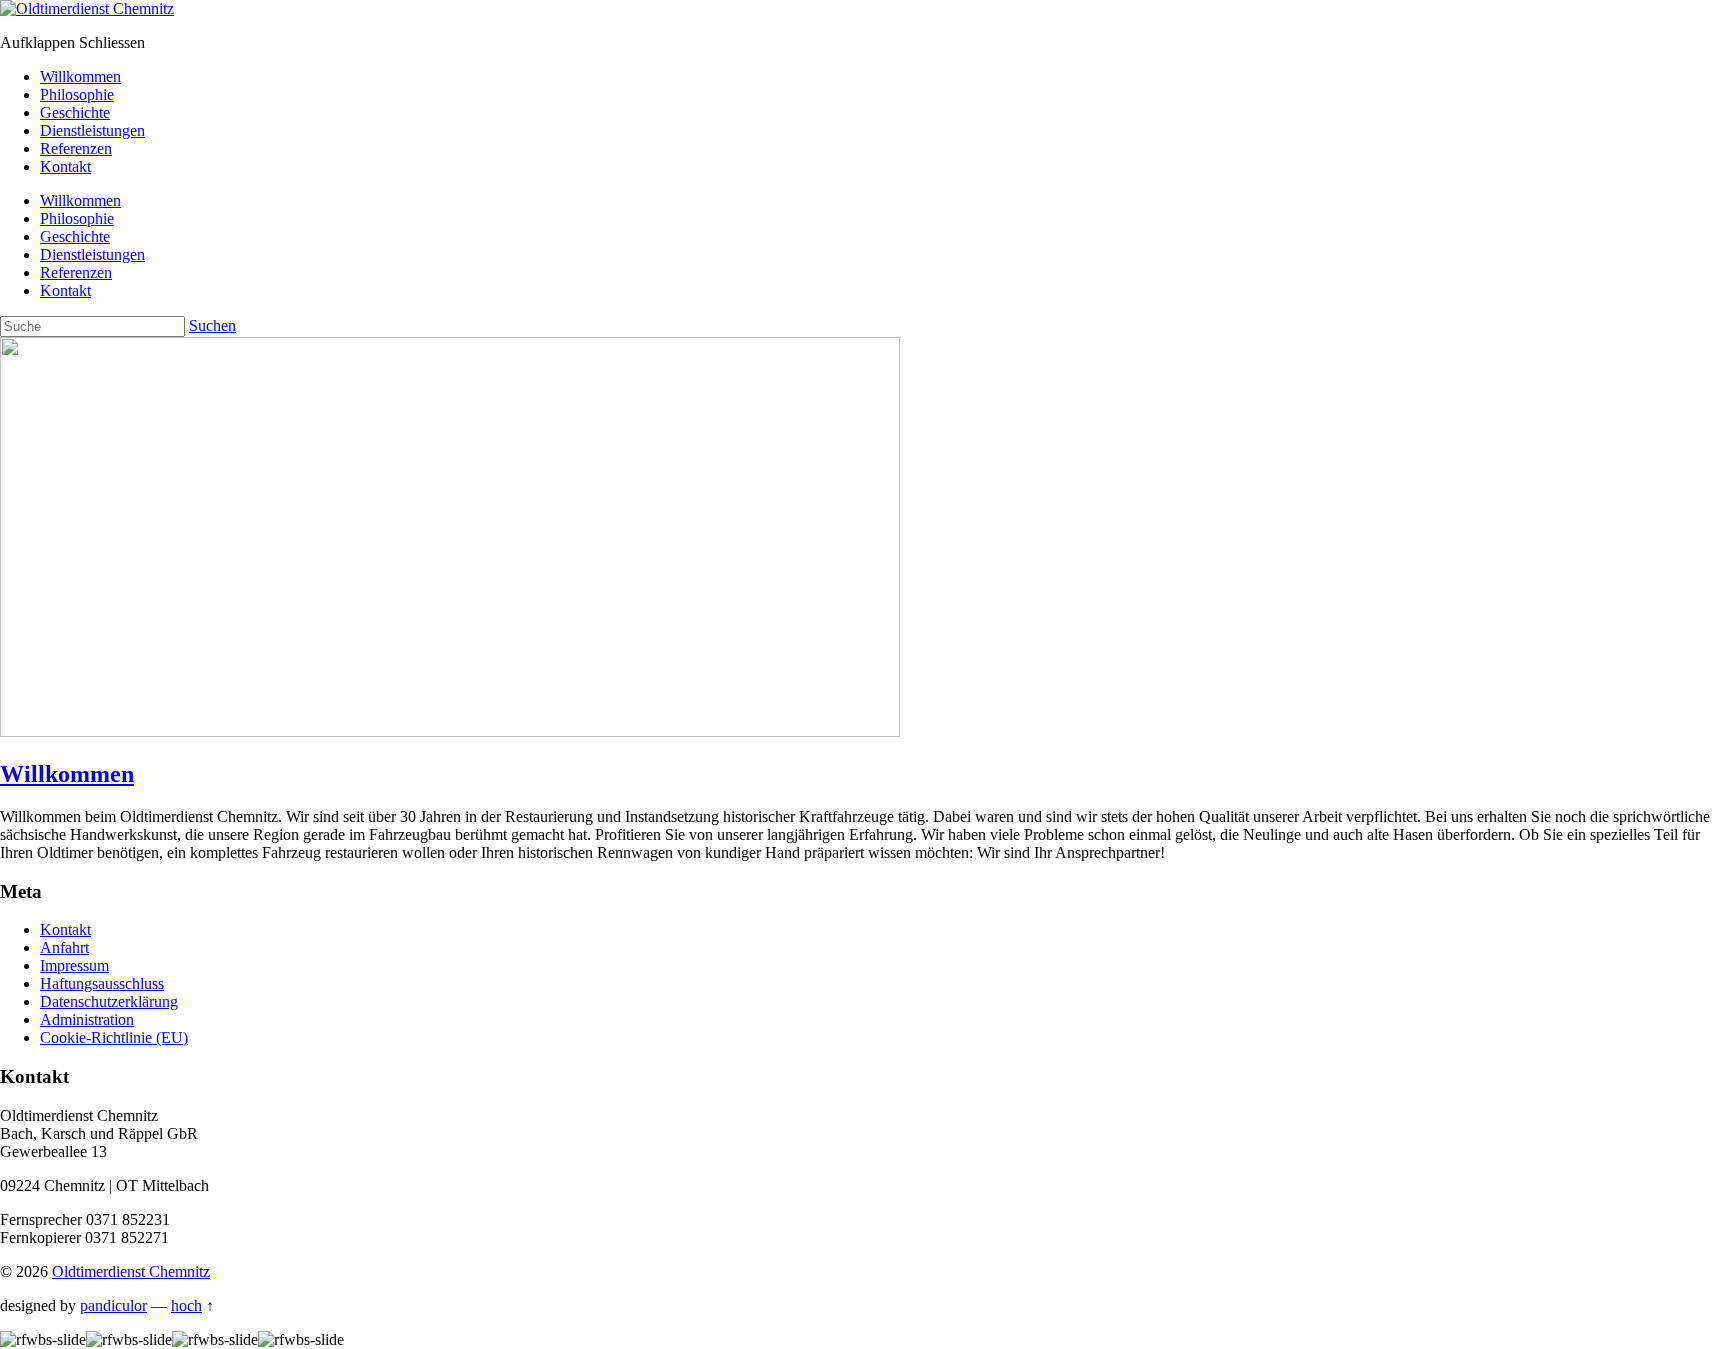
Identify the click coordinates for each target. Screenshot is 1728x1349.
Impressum (74, 965)
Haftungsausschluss (102, 983)
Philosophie (77, 94)
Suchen (212, 325)
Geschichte (75, 112)
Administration (87, 1019)
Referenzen (76, 148)
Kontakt (65, 166)
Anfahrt (64, 947)
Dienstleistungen (92, 130)
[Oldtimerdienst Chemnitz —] (87, 8)
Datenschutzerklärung (109, 1001)
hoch (186, 1305)
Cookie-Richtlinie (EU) (114, 1037)
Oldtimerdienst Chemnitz (131, 1271)
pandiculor (113, 1305)
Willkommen (80, 76)
